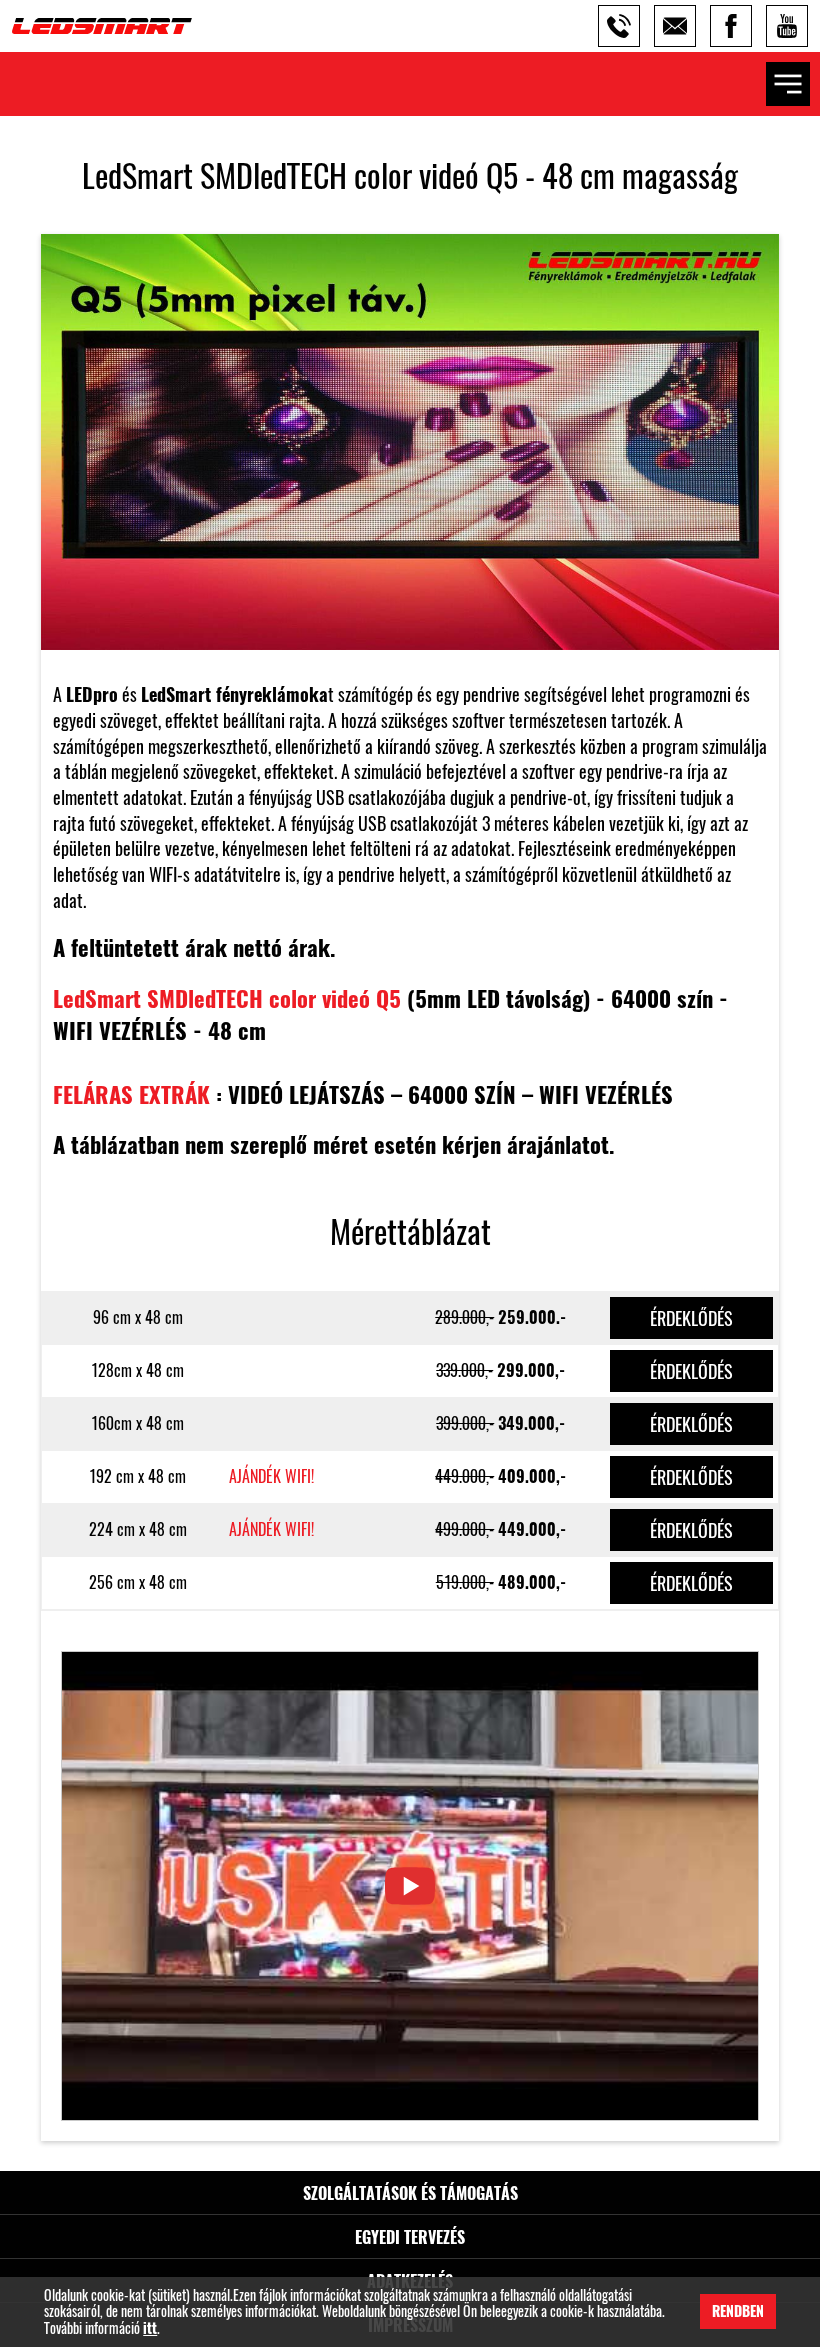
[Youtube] (787, 26)
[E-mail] (675, 26)
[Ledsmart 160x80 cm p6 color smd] (410, 1886)
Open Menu (788, 84)
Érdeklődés (691, 1318)
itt (150, 2328)
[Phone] (619, 26)
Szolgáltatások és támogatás (410, 2193)
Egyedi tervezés (410, 2237)
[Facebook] (731, 26)
